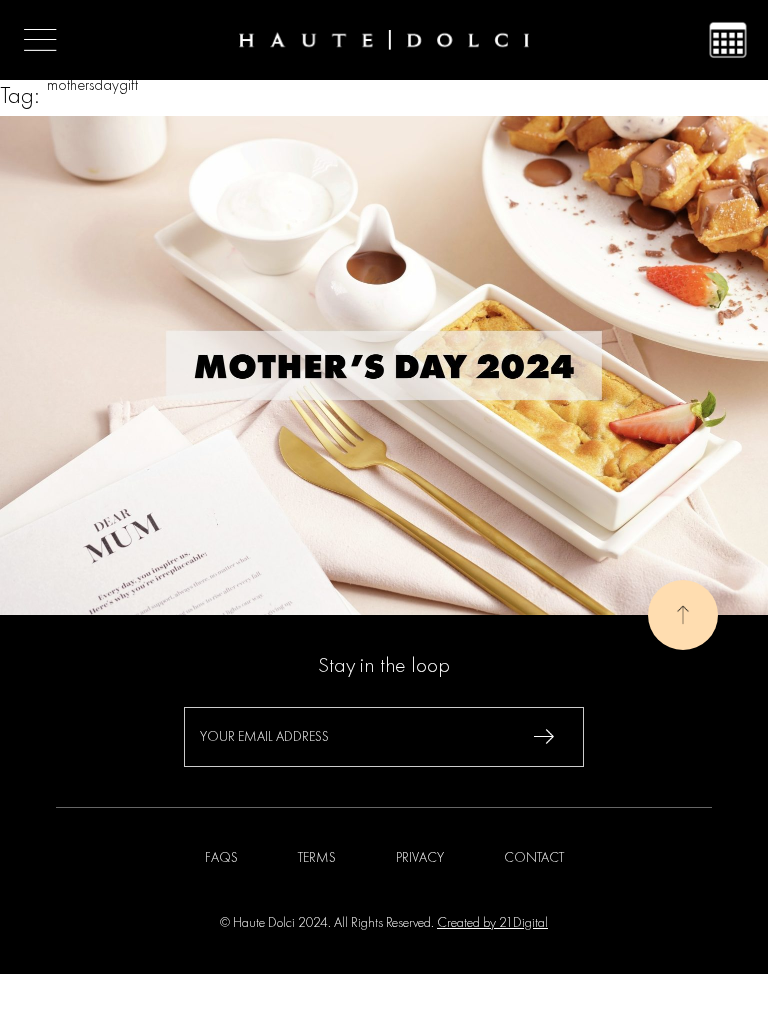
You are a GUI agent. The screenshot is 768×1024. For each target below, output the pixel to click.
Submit (544, 737)
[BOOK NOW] (728, 40)
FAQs (221, 858)
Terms (317, 858)
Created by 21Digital (492, 923)
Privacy (420, 858)
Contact (534, 858)
